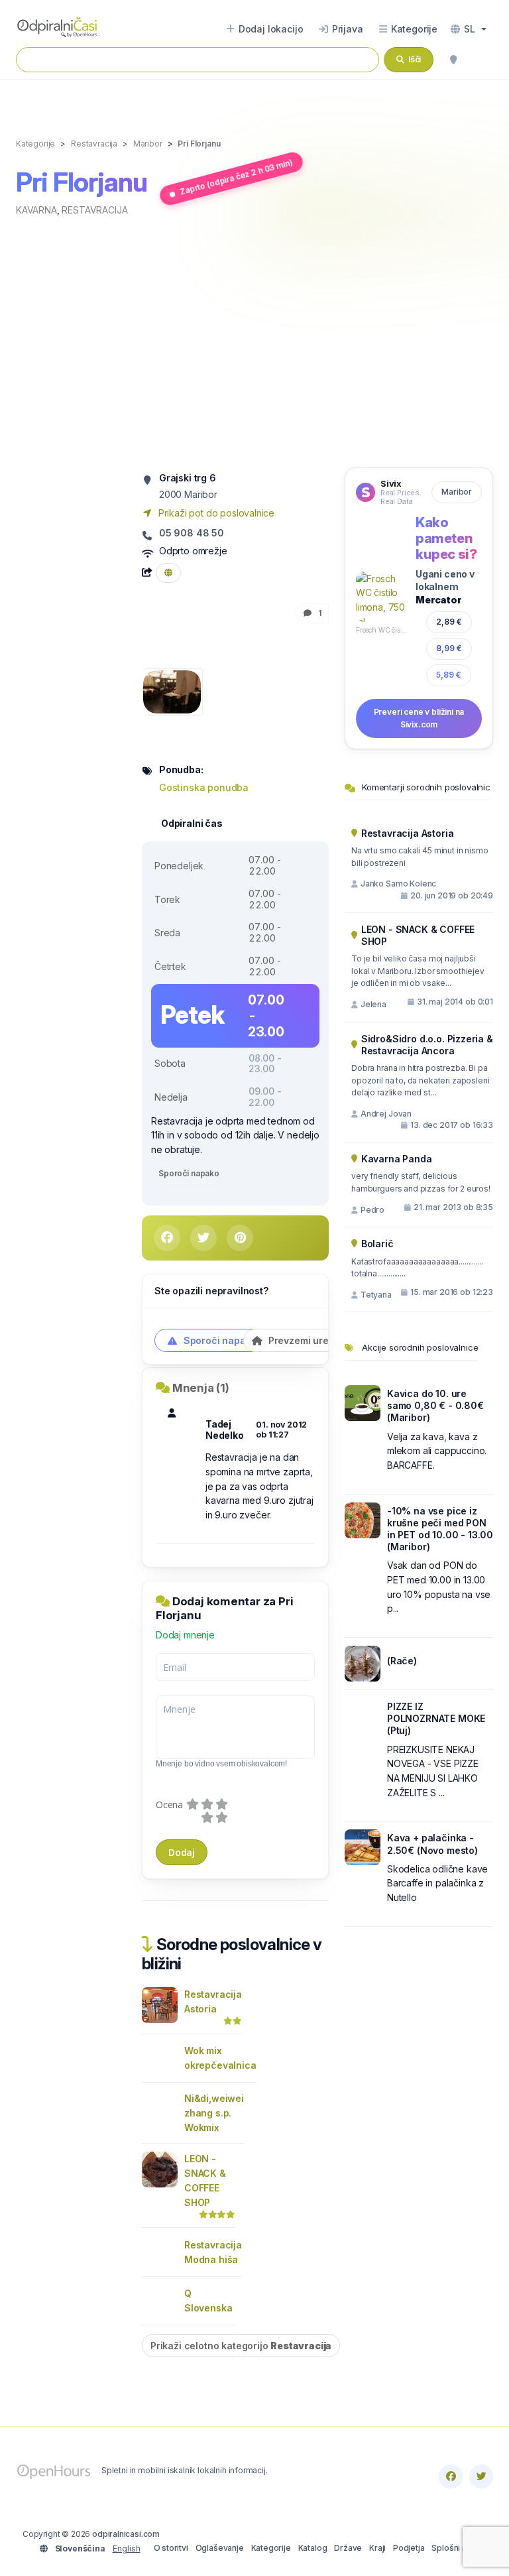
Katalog (313, 2548)
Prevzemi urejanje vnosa (324, 1340)
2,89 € (448, 622)
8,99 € (449, 648)
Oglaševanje (220, 2548)
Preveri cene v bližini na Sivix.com (419, 718)
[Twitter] (481, 2477)
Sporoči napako (189, 1173)
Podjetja (409, 2548)
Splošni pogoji (459, 2548)
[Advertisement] (254, 341)
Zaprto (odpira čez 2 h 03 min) (236, 177)
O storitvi (171, 2548)
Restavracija (94, 210)
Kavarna (36, 210)
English (127, 2548)
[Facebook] (451, 2477)
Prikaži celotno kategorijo (241, 2346)
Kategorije (271, 2548)
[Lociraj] (453, 60)
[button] (469, 29)
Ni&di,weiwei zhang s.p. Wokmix (214, 2113)
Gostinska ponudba (204, 787)
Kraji (377, 2548)
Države (348, 2548)
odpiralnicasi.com (126, 2534)
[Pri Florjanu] (172, 691)
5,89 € (449, 675)
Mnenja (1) (201, 1388)
